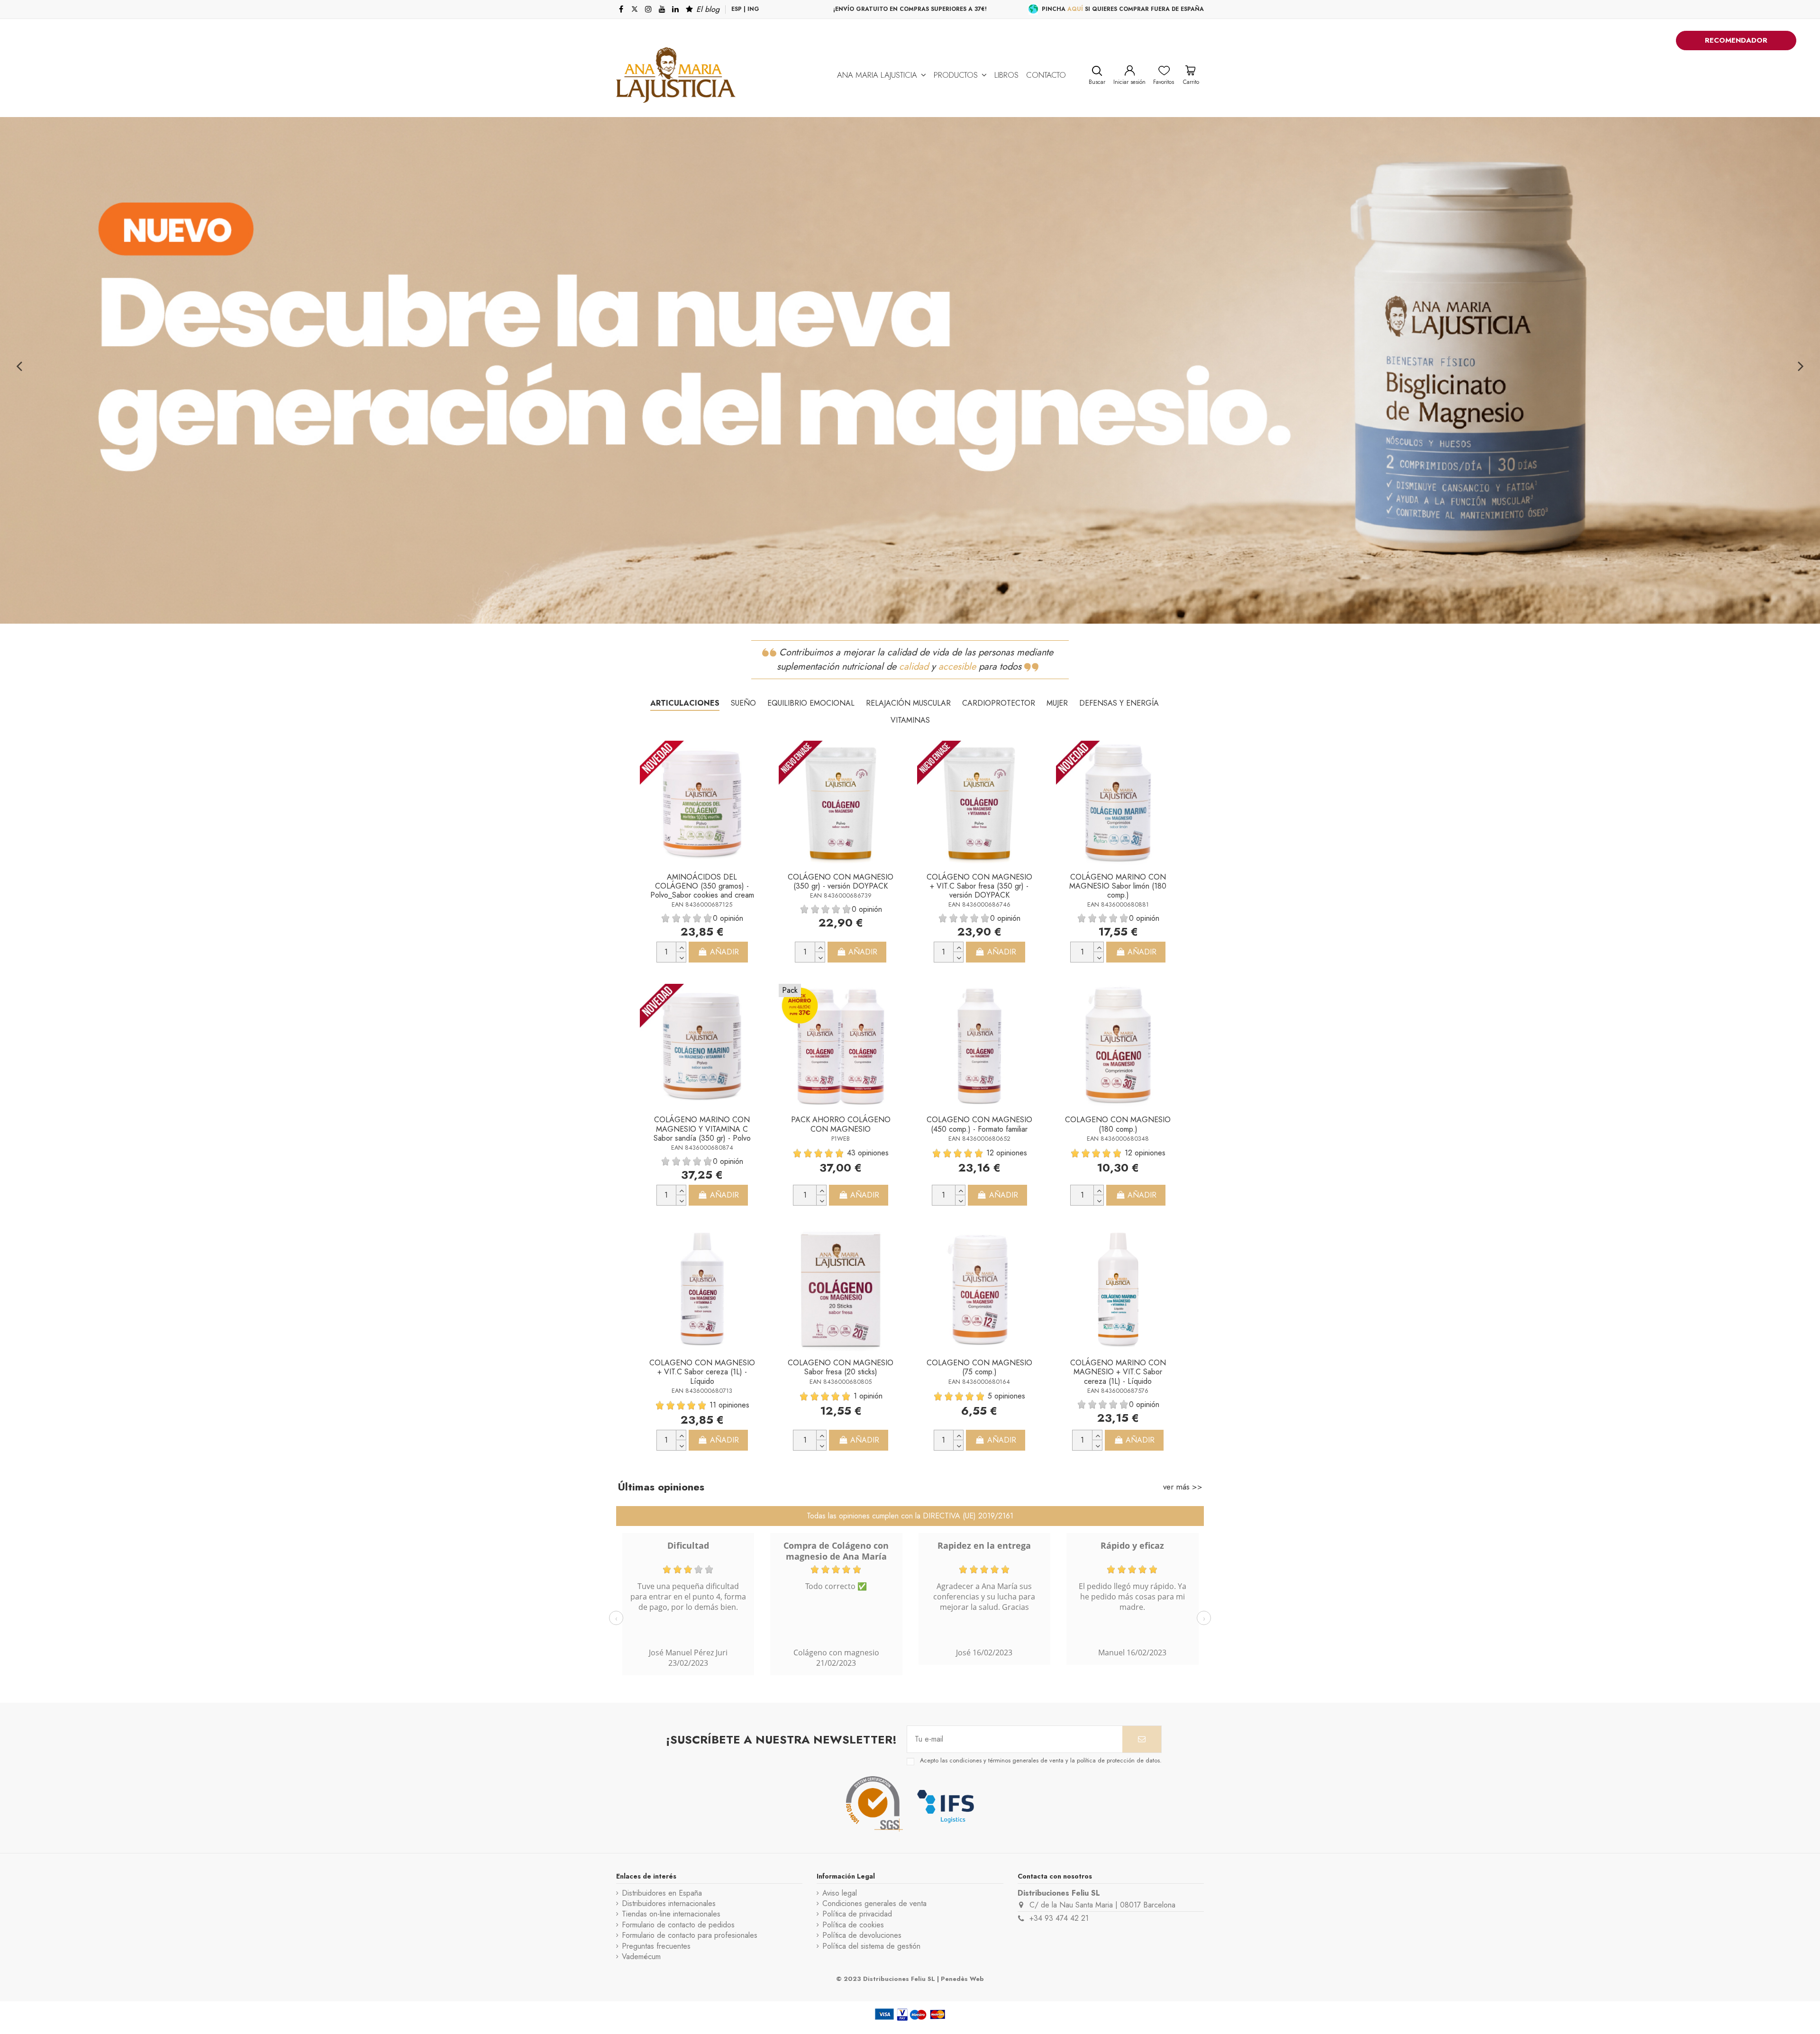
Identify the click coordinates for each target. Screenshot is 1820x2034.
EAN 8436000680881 (1118, 904)
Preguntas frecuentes (656, 1946)
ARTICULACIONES (685, 703)
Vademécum (641, 1957)
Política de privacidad (857, 1914)
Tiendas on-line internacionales (671, 1914)
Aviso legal (840, 1893)
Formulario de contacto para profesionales (690, 1935)
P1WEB (841, 1139)
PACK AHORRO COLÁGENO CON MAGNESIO (841, 1124)
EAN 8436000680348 (1118, 1139)
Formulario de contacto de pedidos (678, 1925)
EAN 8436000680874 (702, 1148)
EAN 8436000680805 (841, 1382)
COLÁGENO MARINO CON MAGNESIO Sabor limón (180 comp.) (1118, 886)
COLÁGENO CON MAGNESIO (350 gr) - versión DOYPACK (841, 881)
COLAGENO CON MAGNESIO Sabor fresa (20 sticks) (841, 1367)
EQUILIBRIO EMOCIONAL (811, 703)
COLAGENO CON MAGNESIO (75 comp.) (979, 1367)
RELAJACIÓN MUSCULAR (908, 703)
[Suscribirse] (1142, 1739)
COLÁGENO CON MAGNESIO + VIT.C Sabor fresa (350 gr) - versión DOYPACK (979, 886)
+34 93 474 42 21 (1059, 1918)
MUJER (1057, 703)
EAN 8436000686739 (841, 895)
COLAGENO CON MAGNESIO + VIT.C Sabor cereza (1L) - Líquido (702, 1372)
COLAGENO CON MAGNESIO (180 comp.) (1118, 1124)
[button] (882, 75)
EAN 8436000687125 (702, 904)
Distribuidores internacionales (669, 1904)
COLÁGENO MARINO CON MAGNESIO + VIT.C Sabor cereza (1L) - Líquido (1118, 1372)
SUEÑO (743, 703)
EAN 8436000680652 (979, 1139)
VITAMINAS (910, 720)
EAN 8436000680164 (979, 1382)
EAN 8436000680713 (702, 1391)
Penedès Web (962, 1979)
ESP (737, 9)
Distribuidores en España (662, 1893)
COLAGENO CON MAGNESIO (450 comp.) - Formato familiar (979, 1124)
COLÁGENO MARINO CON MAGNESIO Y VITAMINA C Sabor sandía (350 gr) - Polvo (702, 1129)
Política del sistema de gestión (871, 1946)
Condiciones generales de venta (874, 1904)
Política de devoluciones (862, 1935)
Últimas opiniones (661, 1487)
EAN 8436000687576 (1118, 1391)
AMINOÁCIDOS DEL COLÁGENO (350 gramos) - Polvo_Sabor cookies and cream (702, 886)
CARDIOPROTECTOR (999, 703)
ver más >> (1183, 1487)
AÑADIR (724, 952)
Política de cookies (853, 1925)
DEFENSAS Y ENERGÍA (1119, 703)
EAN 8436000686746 (979, 904)
